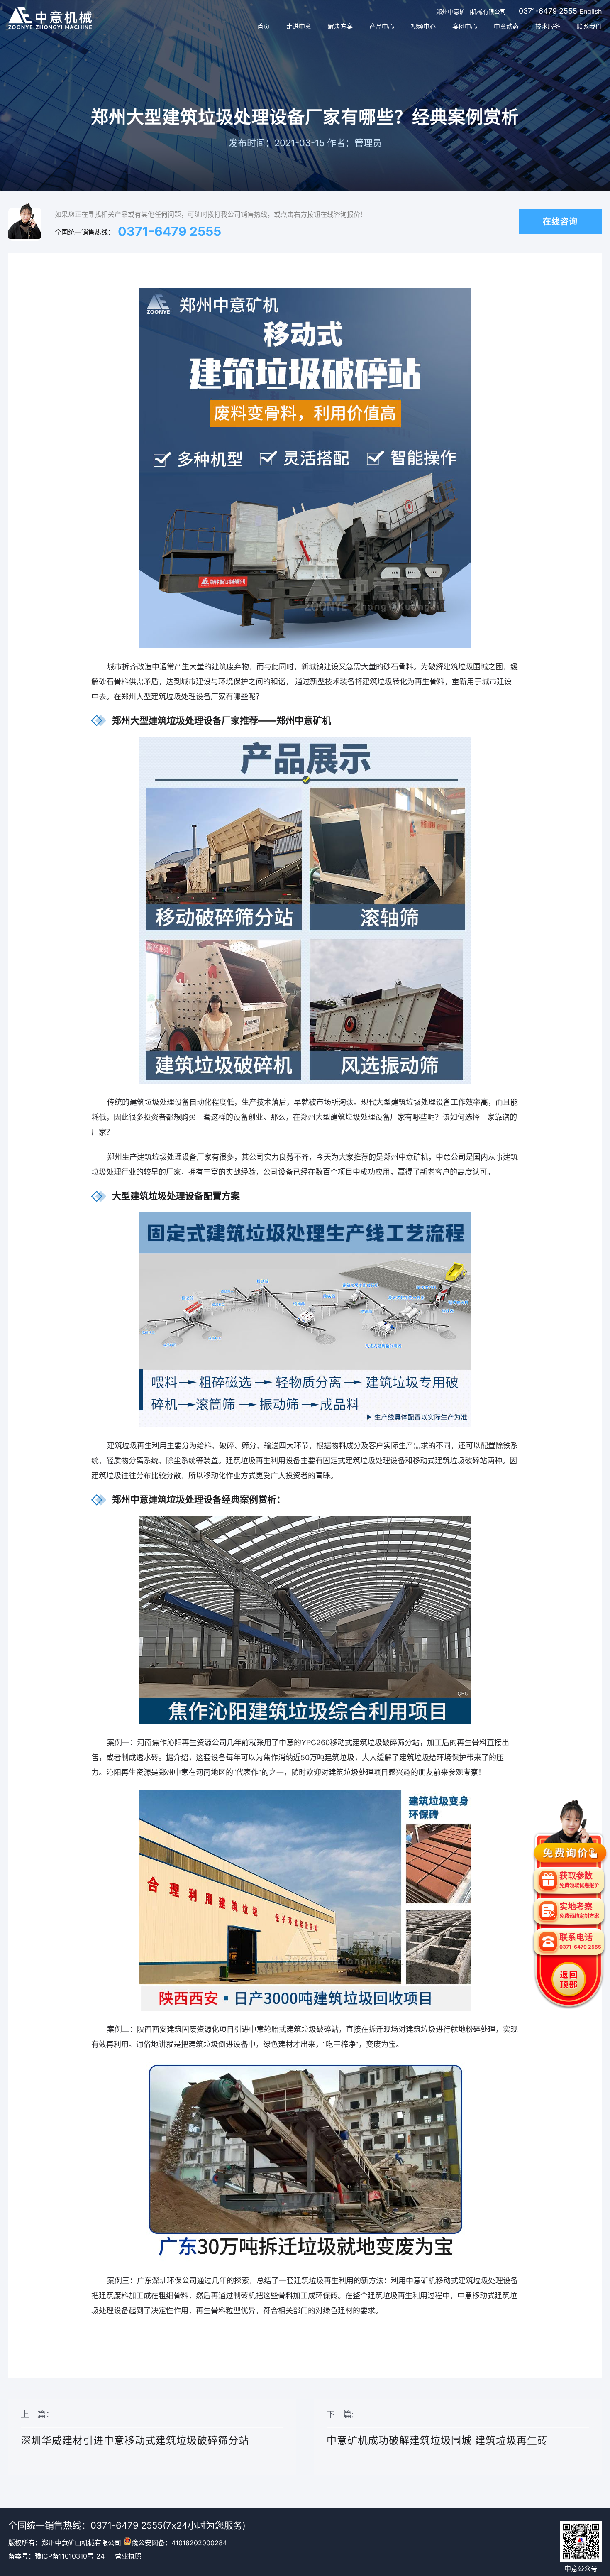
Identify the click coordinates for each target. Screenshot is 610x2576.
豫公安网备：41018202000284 (179, 2543)
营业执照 (128, 2556)
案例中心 (465, 26)
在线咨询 (560, 222)
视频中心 (423, 26)
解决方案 (340, 26)
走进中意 (299, 26)
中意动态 (506, 26)
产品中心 (382, 26)
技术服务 (548, 26)
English (590, 11)
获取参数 (579, 1880)
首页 (264, 26)
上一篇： (135, 2428)
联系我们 (589, 26)
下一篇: (437, 2428)
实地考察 (579, 1910)
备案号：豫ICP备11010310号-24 (56, 2556)
